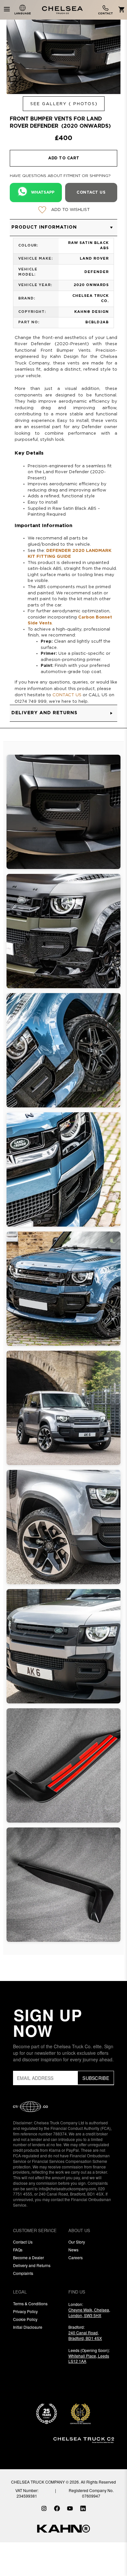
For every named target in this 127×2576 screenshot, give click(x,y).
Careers (76, 2257)
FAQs (18, 2250)
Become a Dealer (28, 2257)
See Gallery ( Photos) (64, 104)
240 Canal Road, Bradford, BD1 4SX (85, 2335)
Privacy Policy (25, 2311)
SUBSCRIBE (96, 2078)
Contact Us (23, 2242)
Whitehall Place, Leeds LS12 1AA (89, 2359)
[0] (120, 10)
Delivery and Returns (32, 2265)
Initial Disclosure (28, 2327)
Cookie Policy (25, 2319)
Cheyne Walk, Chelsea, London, (89, 2312)
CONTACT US (67, 695)
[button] (63, 228)
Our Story (77, 2242)
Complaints (23, 2273)
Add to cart (64, 158)
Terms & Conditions (30, 2303)
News (73, 2250)
